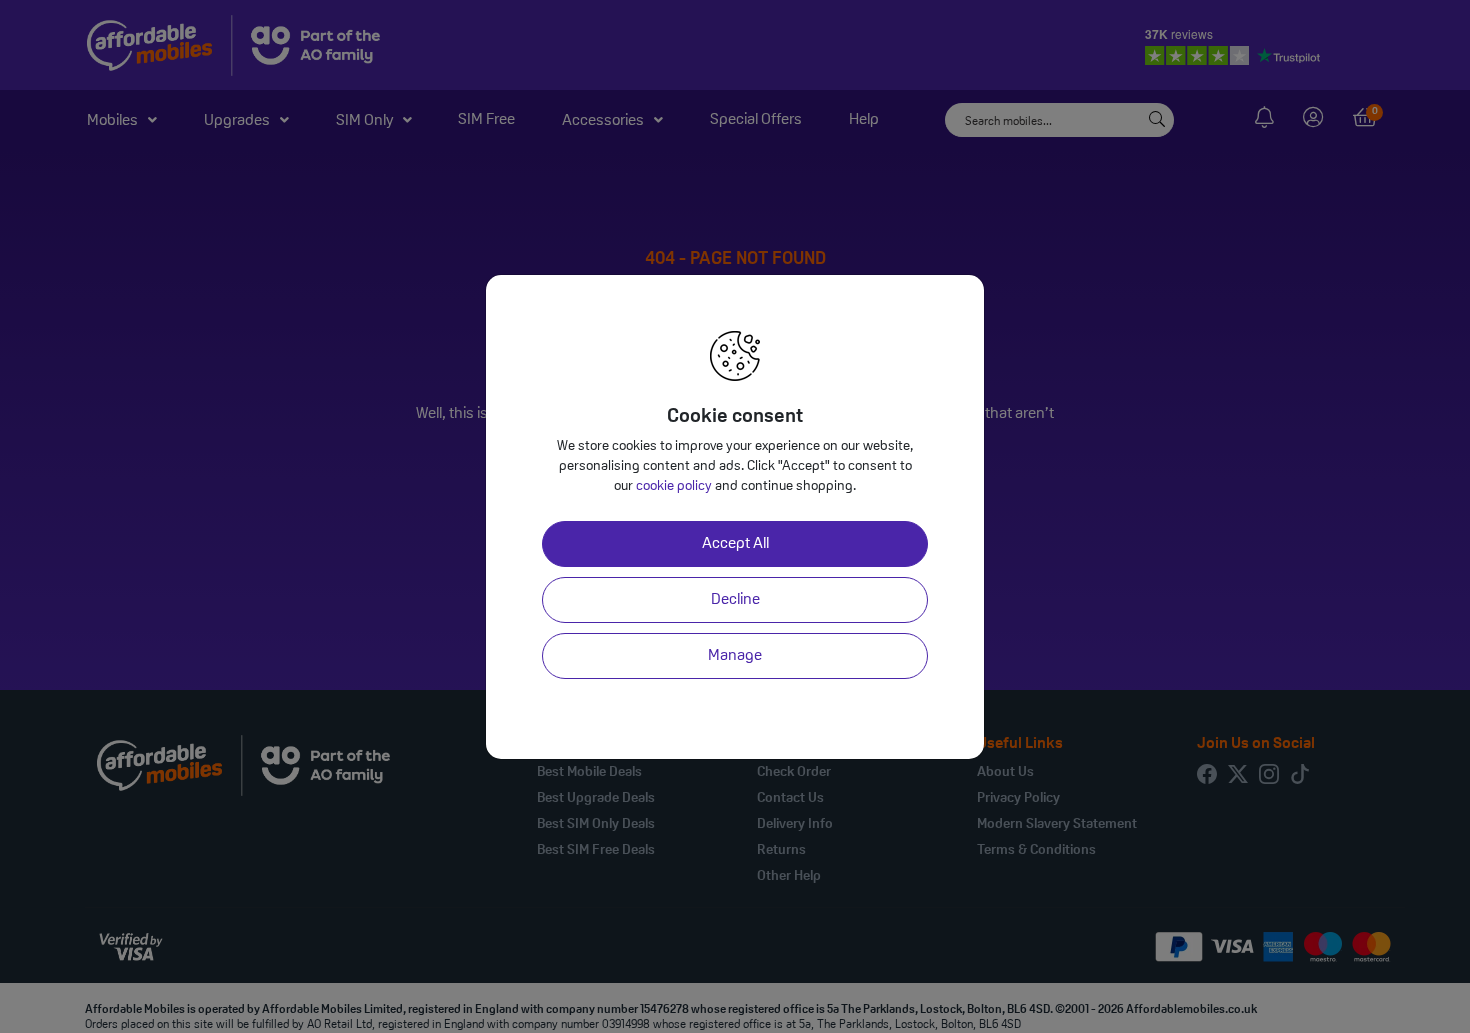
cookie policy (674, 486)
